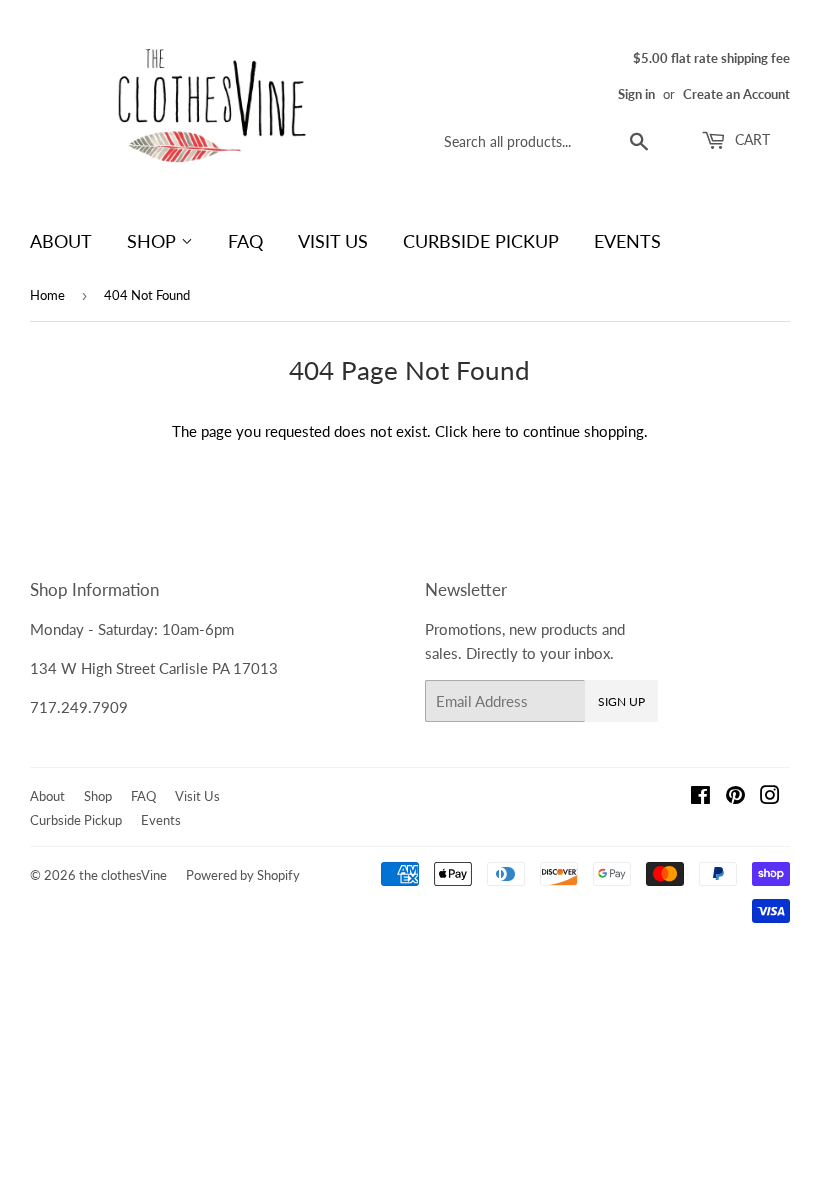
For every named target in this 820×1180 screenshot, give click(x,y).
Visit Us (333, 241)
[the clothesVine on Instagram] (770, 797)
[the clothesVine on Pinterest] (735, 797)
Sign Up (621, 701)
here (486, 431)
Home (47, 295)
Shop (154, 241)
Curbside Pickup (481, 241)
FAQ (245, 241)
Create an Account (736, 94)
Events (627, 241)
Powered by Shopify (243, 875)
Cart (750, 139)
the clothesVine (123, 875)
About (61, 241)
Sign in (636, 94)
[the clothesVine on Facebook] (700, 797)
